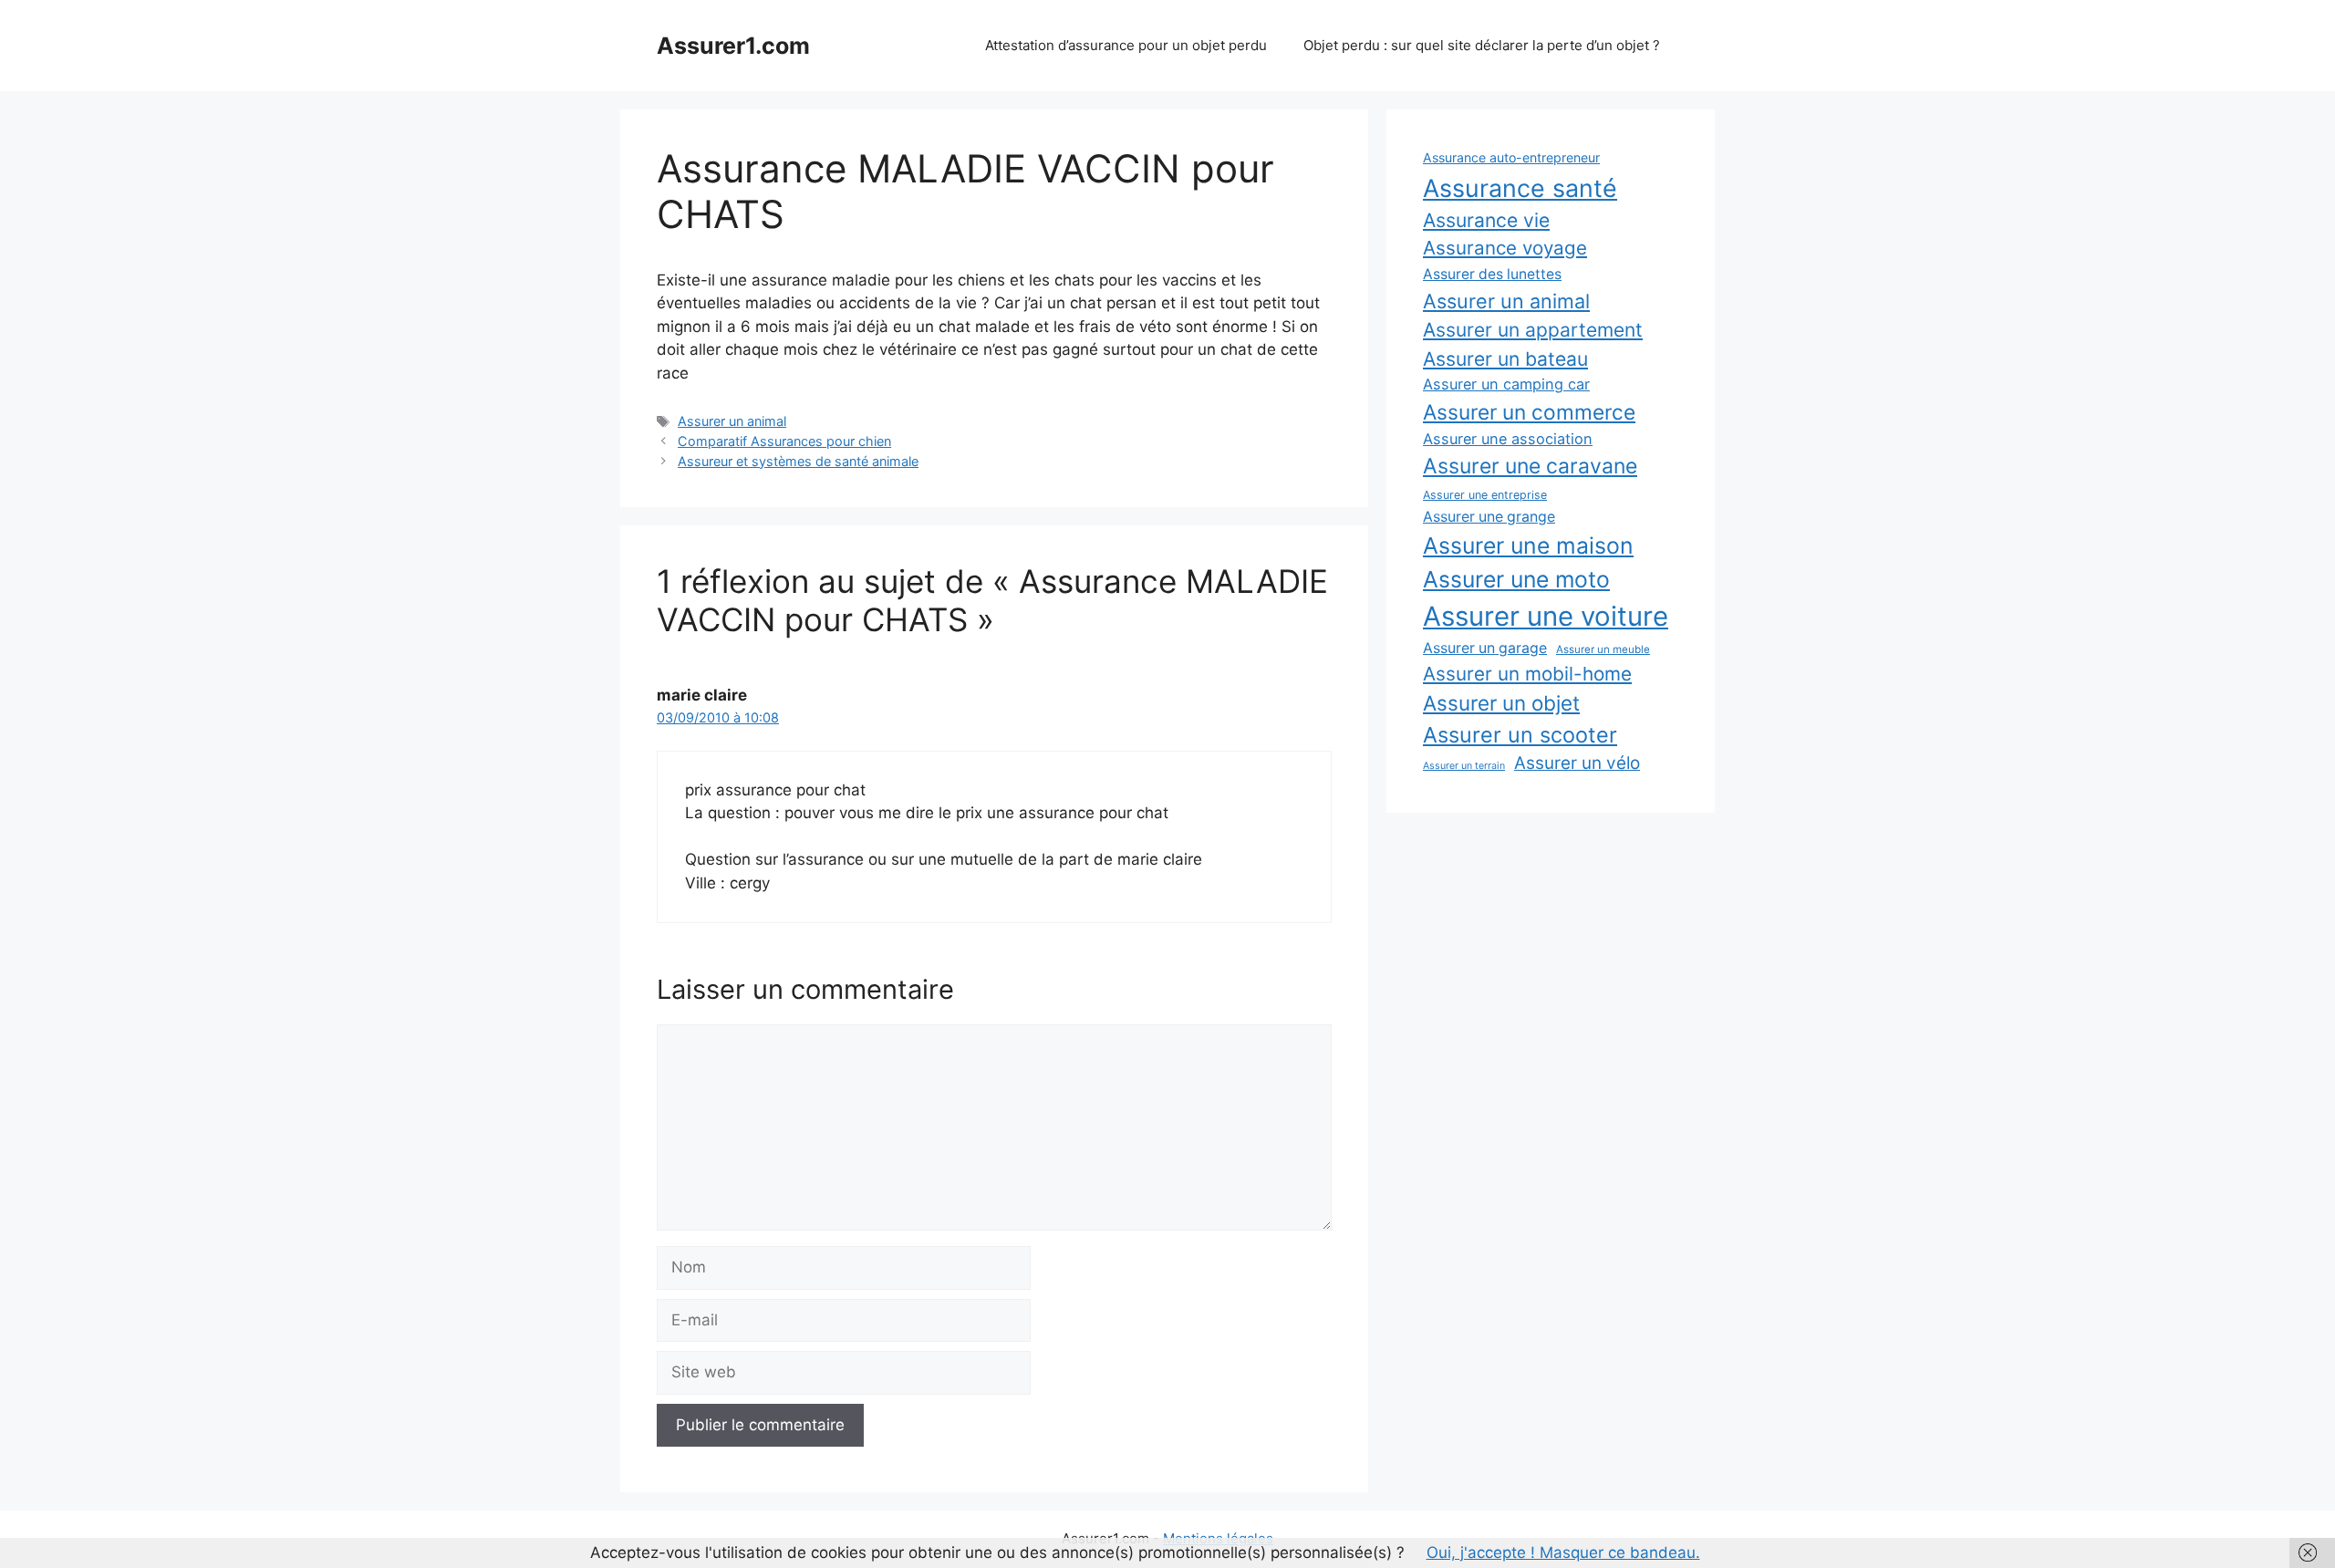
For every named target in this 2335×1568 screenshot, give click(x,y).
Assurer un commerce (1529, 412)
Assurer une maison (1528, 545)
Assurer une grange (1489, 517)
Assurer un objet (1501, 703)
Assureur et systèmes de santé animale (798, 461)
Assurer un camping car (1506, 384)
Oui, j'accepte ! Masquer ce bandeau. (1563, 1552)
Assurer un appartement (1533, 330)
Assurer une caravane (1530, 466)
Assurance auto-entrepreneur (1511, 157)
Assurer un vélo (1577, 763)
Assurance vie (1486, 220)
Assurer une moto (1516, 579)
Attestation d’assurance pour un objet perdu (1126, 45)
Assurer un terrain (1464, 766)
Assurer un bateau (1505, 359)
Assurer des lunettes (1492, 274)
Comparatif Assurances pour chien (784, 441)
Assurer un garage (1485, 648)
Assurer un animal (732, 421)
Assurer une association (1508, 439)
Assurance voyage (1505, 248)
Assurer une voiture (1546, 616)
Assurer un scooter (1520, 735)
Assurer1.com (733, 46)
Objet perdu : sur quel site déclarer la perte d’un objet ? (1482, 45)
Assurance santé (1520, 188)
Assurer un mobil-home (1527, 674)
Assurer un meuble (1603, 649)
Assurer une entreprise (1485, 495)
